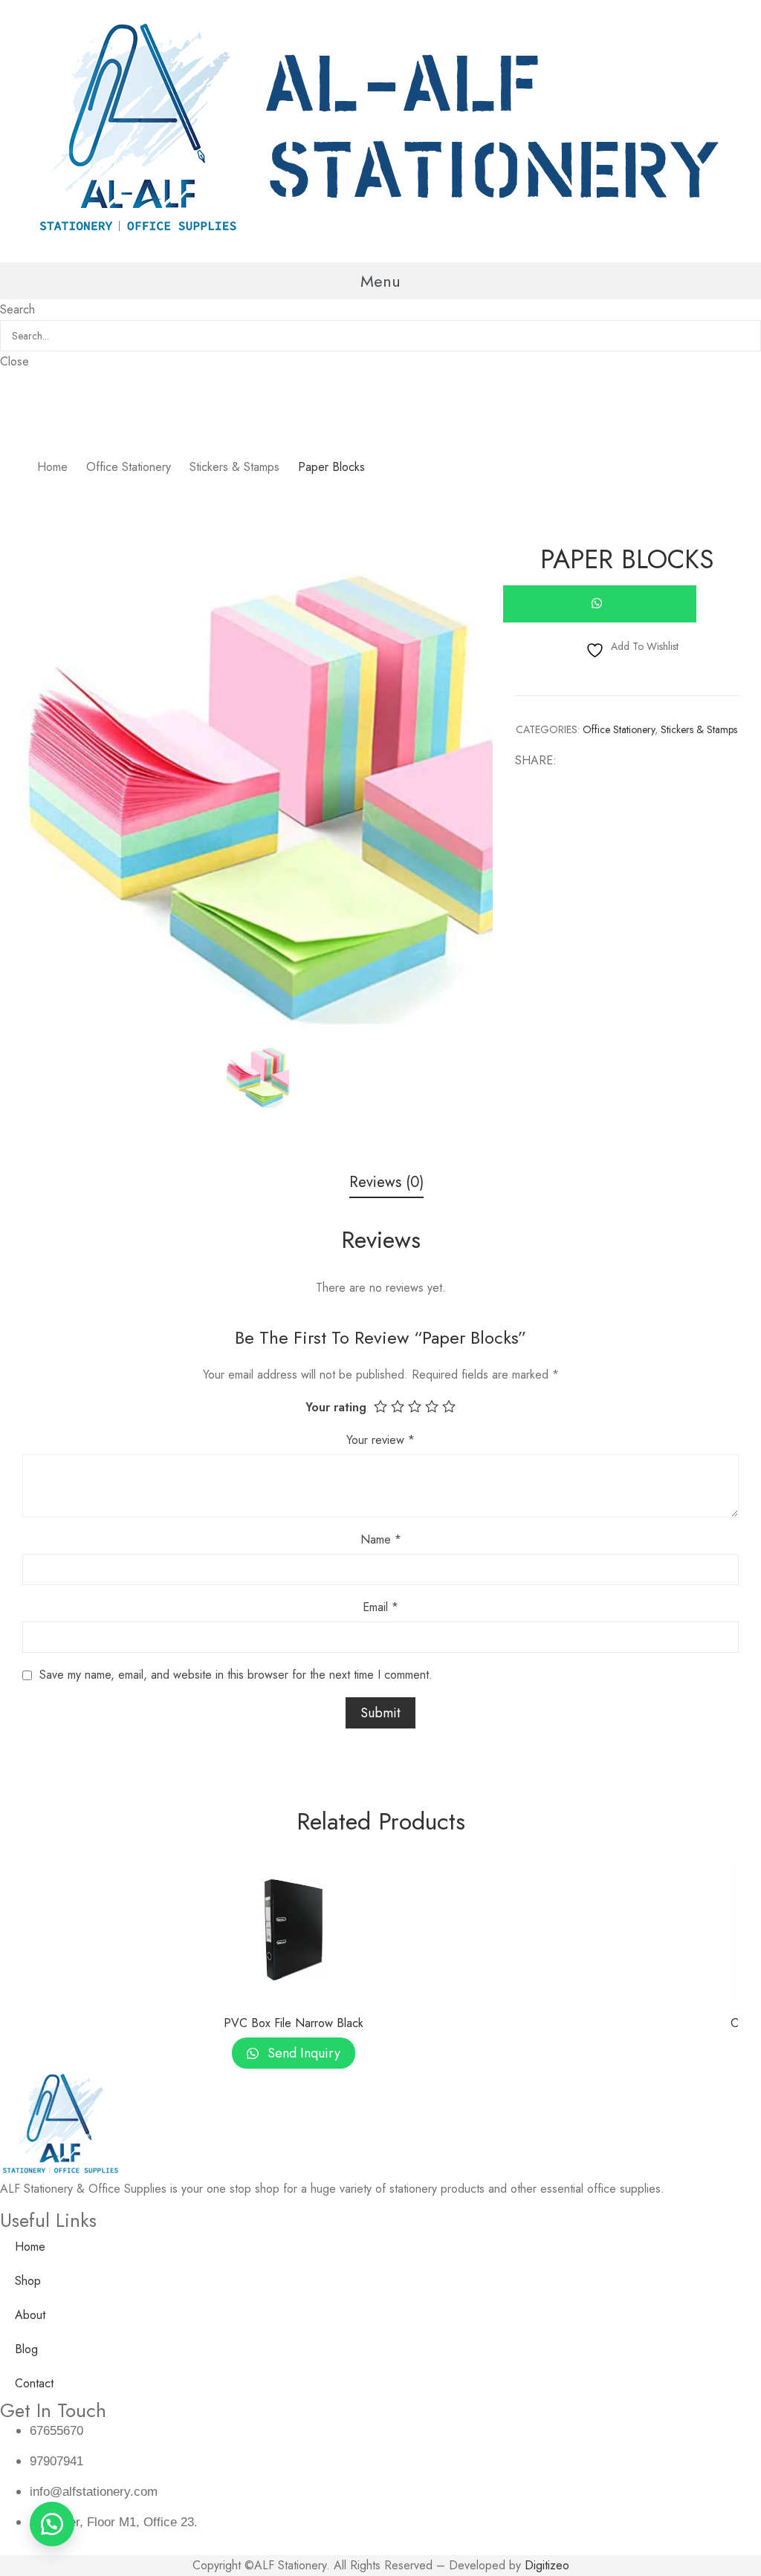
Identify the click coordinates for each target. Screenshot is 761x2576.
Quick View (294, 1990)
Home (30, 2247)
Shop (28, 2281)
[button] (380, 281)
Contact (34, 2383)
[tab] (386, 1184)
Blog (26, 2349)
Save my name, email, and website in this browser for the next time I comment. (236, 1675)
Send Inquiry (302, 2053)
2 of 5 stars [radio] (398, 1406)
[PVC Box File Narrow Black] (294, 1930)
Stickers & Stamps (699, 729)
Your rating (336, 1407)
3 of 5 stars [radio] (415, 1406)
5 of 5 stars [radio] (449, 1406)
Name (381, 1539)
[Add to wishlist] (525, 1887)
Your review (380, 1440)
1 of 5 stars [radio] (380, 1406)
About (30, 2315)
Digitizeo (547, 2565)
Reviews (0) (386, 1183)
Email (380, 1607)
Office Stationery (619, 729)
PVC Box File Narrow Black (294, 2023)
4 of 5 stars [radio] (432, 1406)
